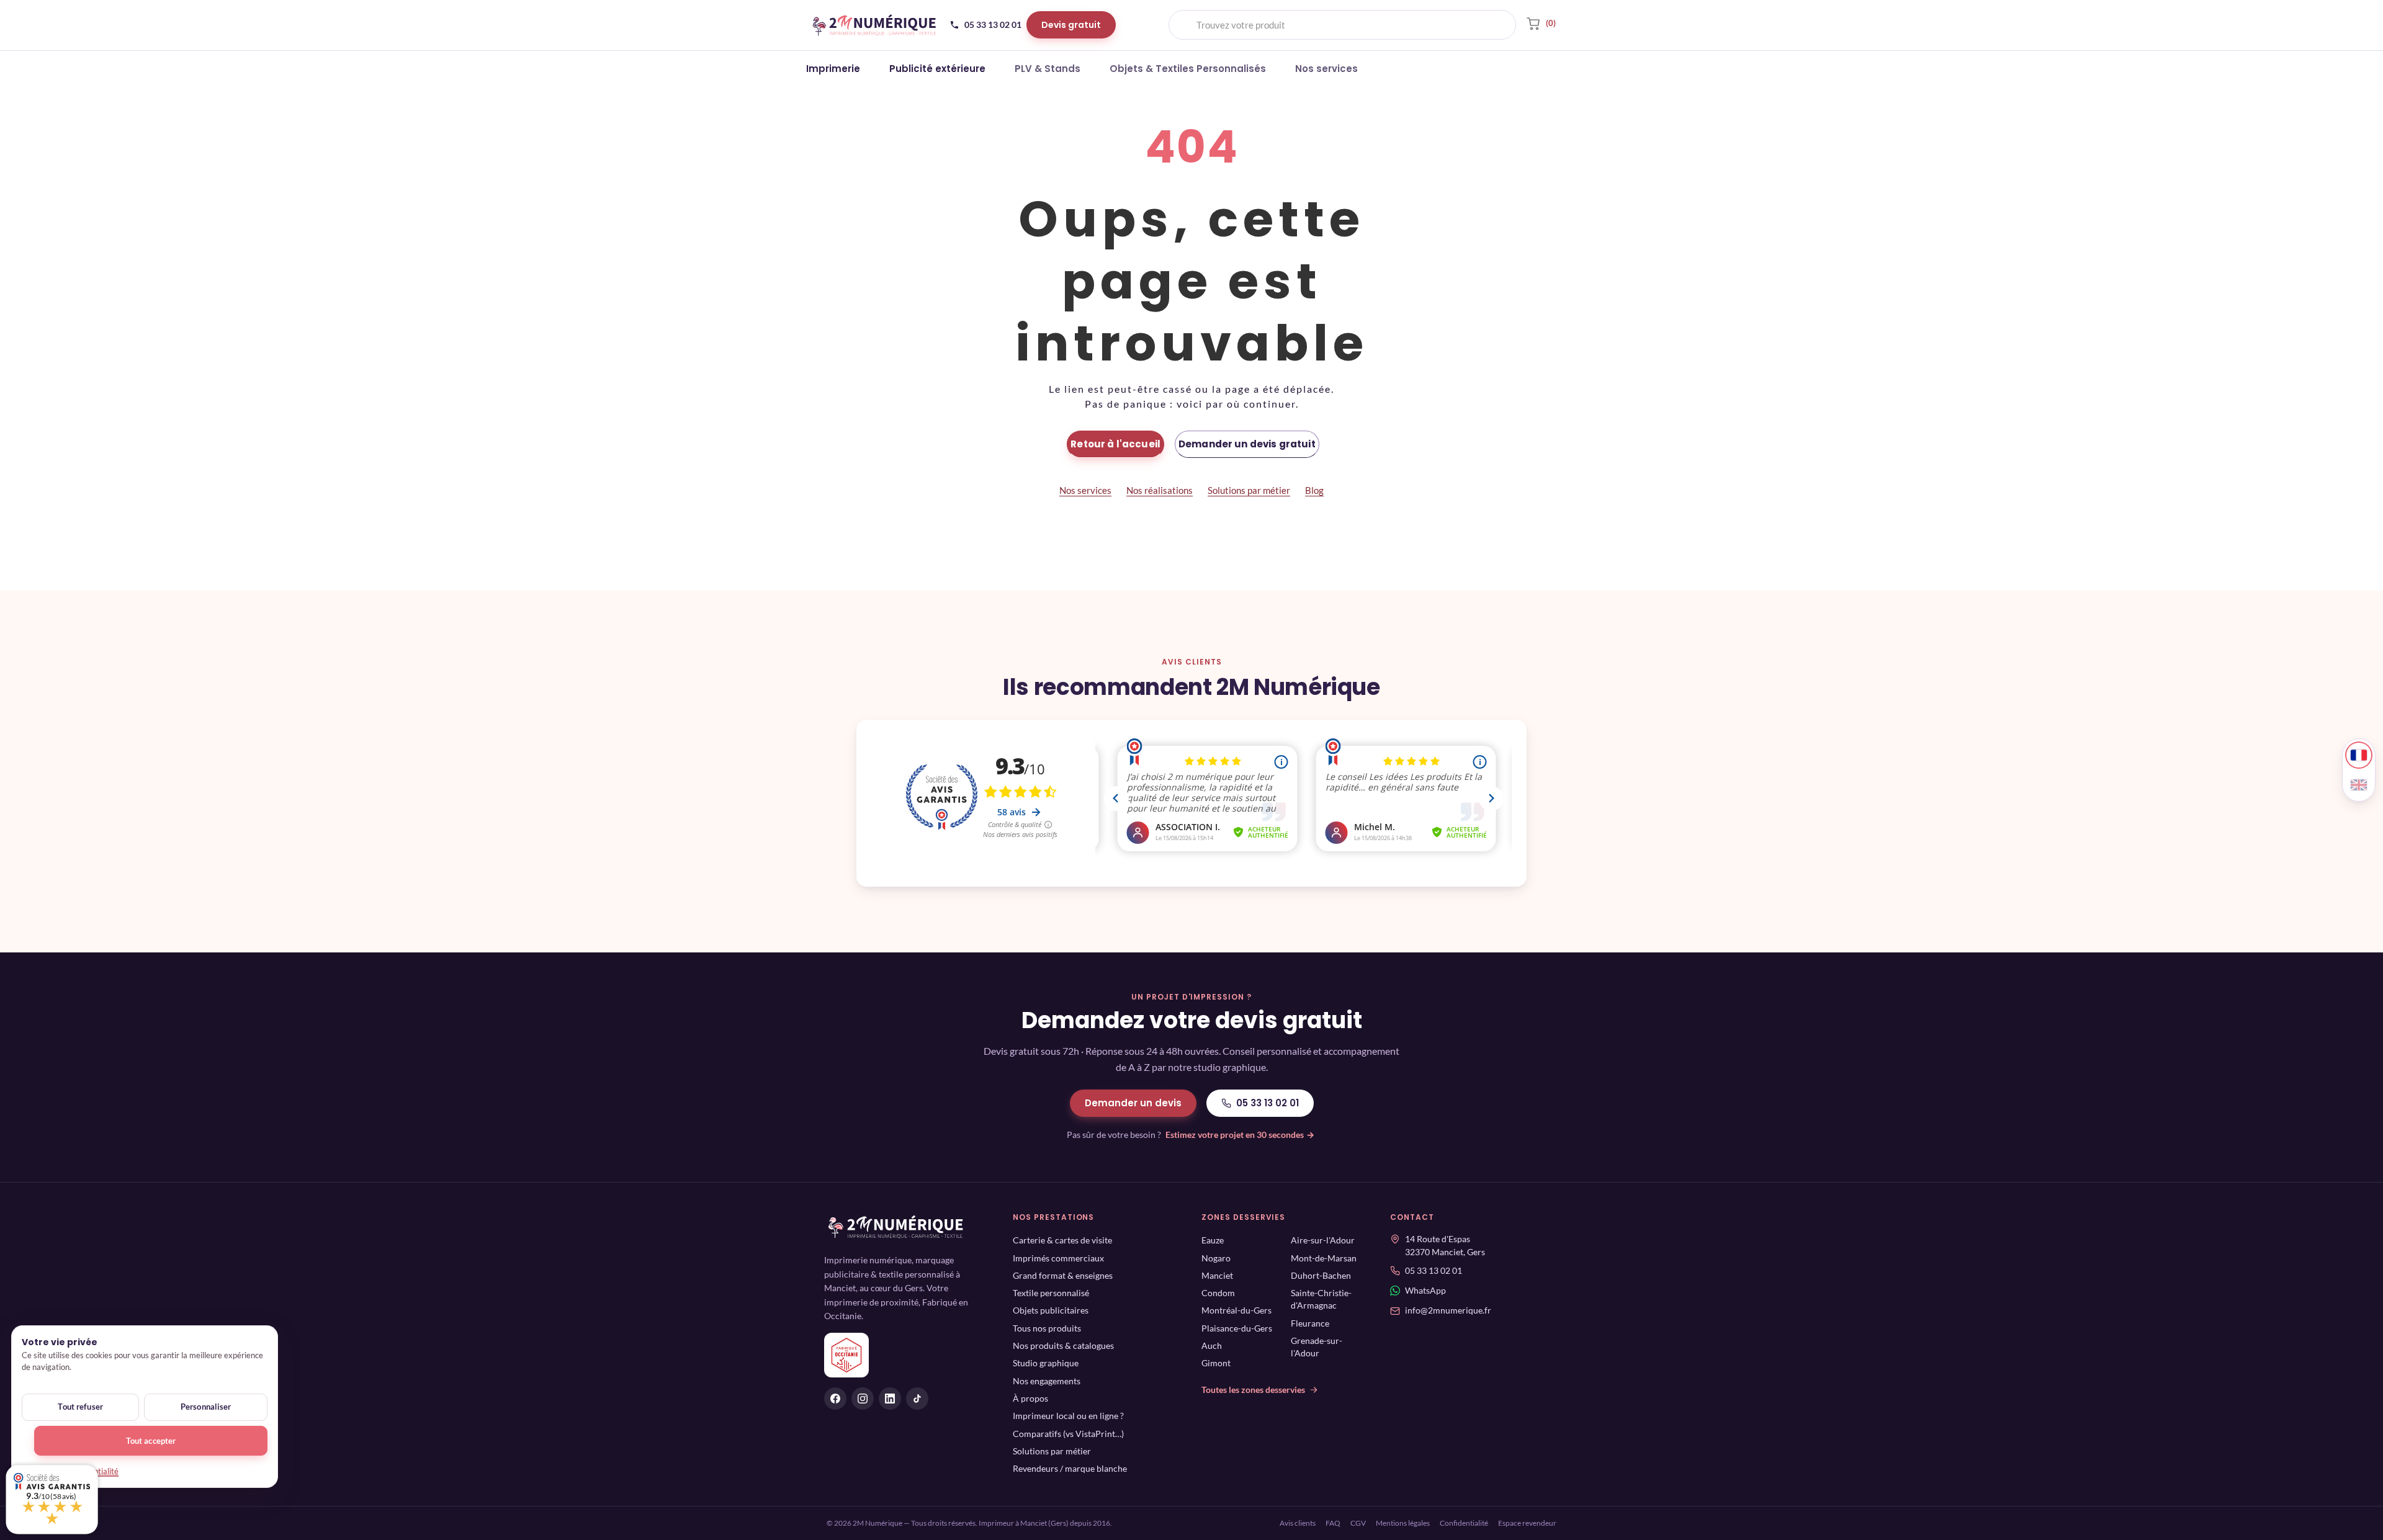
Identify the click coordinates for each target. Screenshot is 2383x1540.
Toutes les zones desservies (1253, 1390)
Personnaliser (206, 1407)
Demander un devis (1133, 1103)
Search (1496, 25)
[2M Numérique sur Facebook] (835, 1399)
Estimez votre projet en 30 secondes (1240, 1135)
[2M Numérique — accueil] (874, 25)
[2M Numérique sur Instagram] (863, 1399)
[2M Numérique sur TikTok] (917, 1399)
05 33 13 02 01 (1268, 1103)
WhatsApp (1425, 1291)
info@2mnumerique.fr (1448, 1311)
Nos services (1085, 490)
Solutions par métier (1249, 490)
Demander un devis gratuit (1247, 444)
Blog (1314, 490)
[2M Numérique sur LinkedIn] (890, 1399)
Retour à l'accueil (1115, 444)
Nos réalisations (1160, 490)
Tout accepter (151, 1441)
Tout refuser (80, 1407)
